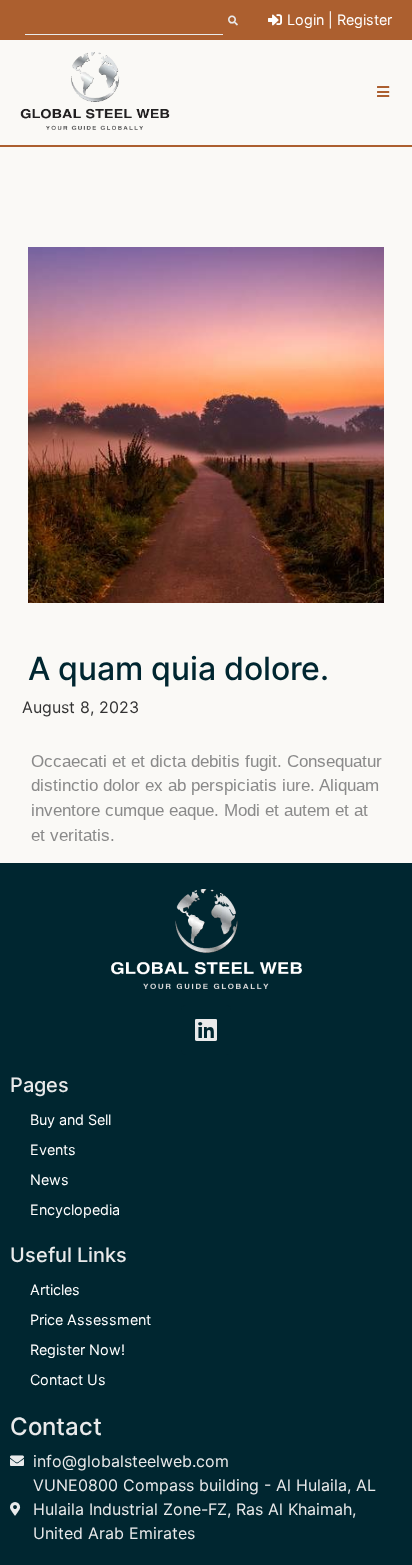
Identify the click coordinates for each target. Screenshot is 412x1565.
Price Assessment (90, 1319)
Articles (55, 1289)
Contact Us (68, 1379)
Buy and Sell (70, 1119)
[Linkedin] (206, 1030)
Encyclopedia (75, 1209)
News (49, 1179)
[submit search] (233, 20)
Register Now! (77, 1349)
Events (53, 1149)
